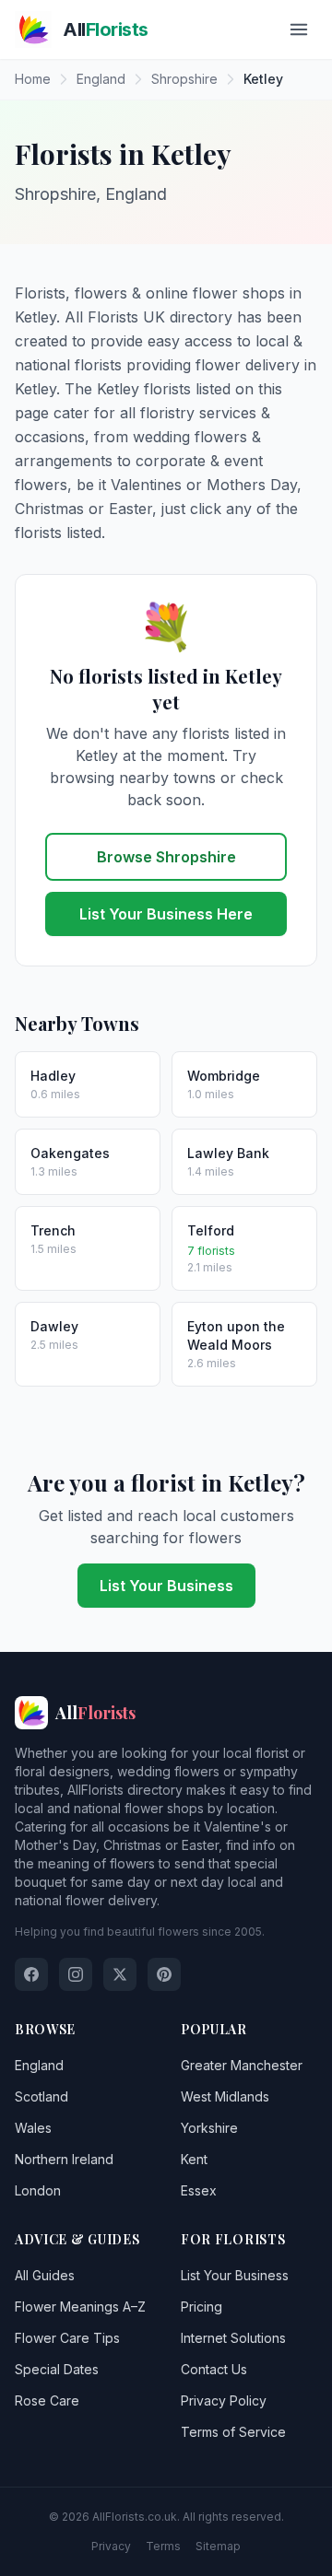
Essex (199, 2190)
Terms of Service (233, 2432)
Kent (194, 2159)
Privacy (111, 2546)
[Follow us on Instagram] (76, 1974)
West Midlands (225, 2096)
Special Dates (57, 2369)
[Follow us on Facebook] (31, 1974)
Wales (33, 2128)
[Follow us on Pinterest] (164, 1974)
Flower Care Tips (67, 2338)
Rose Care (47, 2400)
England (39, 2065)
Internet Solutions (233, 2338)
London (38, 2190)
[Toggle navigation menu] (299, 29)
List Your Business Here (166, 914)
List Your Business (166, 1586)
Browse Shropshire (166, 857)
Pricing (202, 2307)
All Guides (45, 2275)
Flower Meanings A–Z (80, 2307)
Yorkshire (209, 2128)
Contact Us (214, 2369)
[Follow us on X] (120, 1974)
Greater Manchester (242, 2065)
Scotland (41, 2096)
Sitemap (218, 2546)
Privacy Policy (224, 2400)
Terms (163, 2546)
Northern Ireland (64, 2159)
